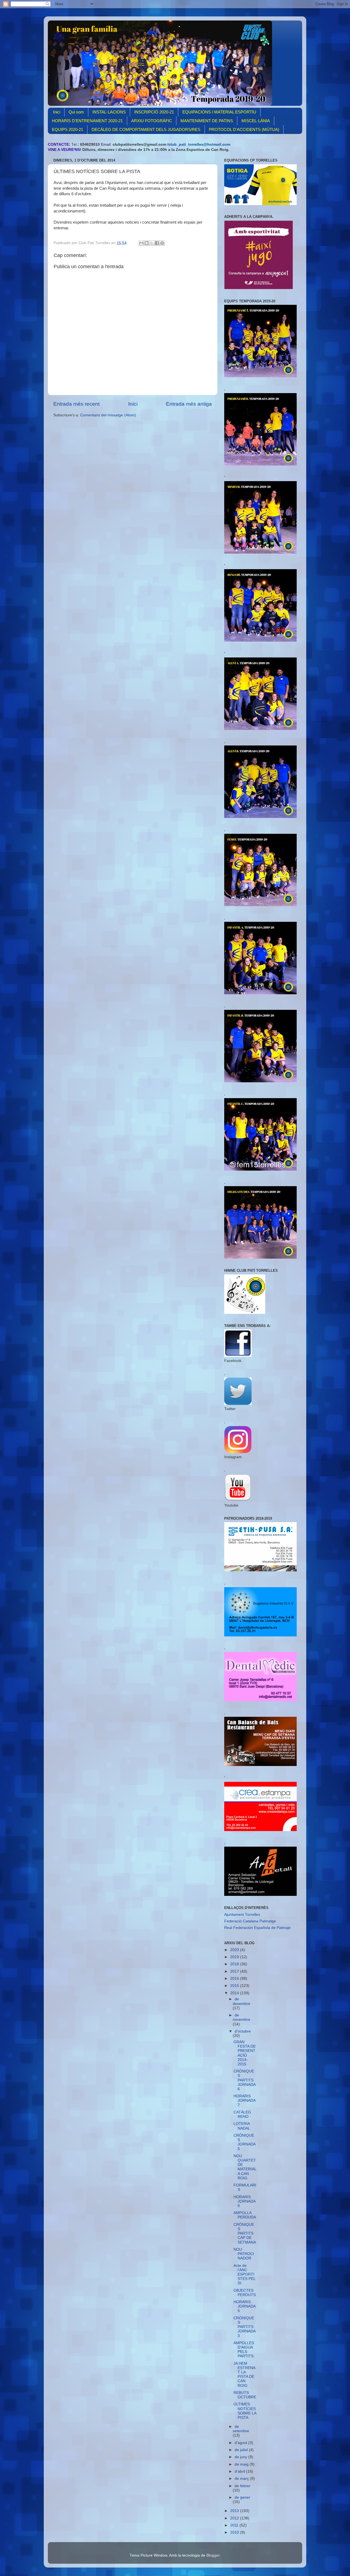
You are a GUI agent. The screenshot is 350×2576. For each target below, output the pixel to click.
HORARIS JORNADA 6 (244, 2201)
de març (242, 2479)
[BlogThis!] (147, 243)
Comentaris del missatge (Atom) (108, 415)
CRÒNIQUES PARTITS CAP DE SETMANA (245, 2233)
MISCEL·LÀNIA (256, 121)
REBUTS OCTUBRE (245, 2395)
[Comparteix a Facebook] (157, 243)
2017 (235, 1971)
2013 (235, 2511)
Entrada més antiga (189, 404)
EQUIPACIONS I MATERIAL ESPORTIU (219, 112)
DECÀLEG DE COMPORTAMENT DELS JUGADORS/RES (146, 129)
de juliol (242, 2450)
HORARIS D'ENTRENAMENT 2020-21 (87, 121)
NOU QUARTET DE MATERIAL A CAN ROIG (245, 2167)
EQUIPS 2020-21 (68, 129)
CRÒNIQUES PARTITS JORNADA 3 (244, 2327)
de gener (242, 2497)
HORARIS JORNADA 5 (244, 2306)
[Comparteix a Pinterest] (162, 243)
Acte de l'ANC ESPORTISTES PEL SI (244, 2274)
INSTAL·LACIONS (109, 112)
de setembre (241, 2429)
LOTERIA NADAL (242, 2126)
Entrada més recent (76, 404)
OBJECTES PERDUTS (245, 2293)
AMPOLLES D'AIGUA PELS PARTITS (244, 2350)
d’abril (240, 2471)
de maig (242, 2464)
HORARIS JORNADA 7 (244, 2100)
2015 (235, 1986)
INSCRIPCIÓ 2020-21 (154, 112)
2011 (235, 2525)
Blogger (213, 2555)
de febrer (243, 2486)
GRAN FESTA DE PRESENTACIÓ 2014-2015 (245, 2053)
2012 (235, 2518)
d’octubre (243, 2031)
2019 (235, 1957)
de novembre (241, 2017)
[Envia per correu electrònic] (141, 243)
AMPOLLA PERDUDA (245, 2215)
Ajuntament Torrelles (242, 1915)
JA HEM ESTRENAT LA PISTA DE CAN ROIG (244, 2375)
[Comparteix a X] (152, 243)
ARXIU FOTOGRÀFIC (152, 121)
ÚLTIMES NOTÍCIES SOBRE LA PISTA (245, 2411)
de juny (241, 2457)
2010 (235, 2532)
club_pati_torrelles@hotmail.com (199, 144)
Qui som (76, 112)
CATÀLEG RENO (242, 2114)
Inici (57, 112)
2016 (235, 1979)
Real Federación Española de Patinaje (257, 1928)
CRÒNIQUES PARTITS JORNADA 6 (244, 2080)
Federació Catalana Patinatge (250, 1921)
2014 (235, 1993)
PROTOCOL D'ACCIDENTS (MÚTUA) (244, 129)
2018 (235, 1964)
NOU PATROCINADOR (244, 2254)
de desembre (241, 2001)
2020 (235, 1950)
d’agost (241, 2443)
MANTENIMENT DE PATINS (207, 121)
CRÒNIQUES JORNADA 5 (244, 2142)
